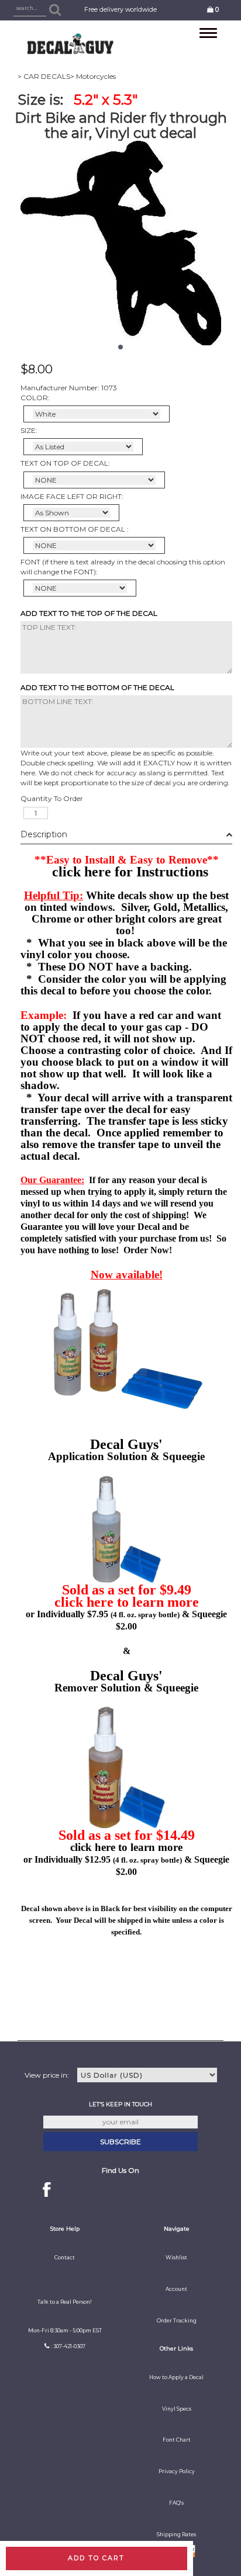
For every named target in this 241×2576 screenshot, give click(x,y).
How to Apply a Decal (176, 2377)
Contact (65, 2258)
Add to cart (96, 2558)
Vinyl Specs (177, 2409)
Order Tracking (177, 2321)
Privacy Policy (177, 2471)
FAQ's (176, 2503)
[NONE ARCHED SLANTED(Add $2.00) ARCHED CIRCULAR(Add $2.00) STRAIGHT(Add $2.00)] (94, 480)
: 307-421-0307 (68, 2346)
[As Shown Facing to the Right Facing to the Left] (71, 513)
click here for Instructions (130, 872)
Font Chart (177, 2440)
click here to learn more (127, 1602)
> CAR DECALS (44, 76)
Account (176, 2289)
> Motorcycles (93, 76)
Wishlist (176, 2258)
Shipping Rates (176, 2535)
